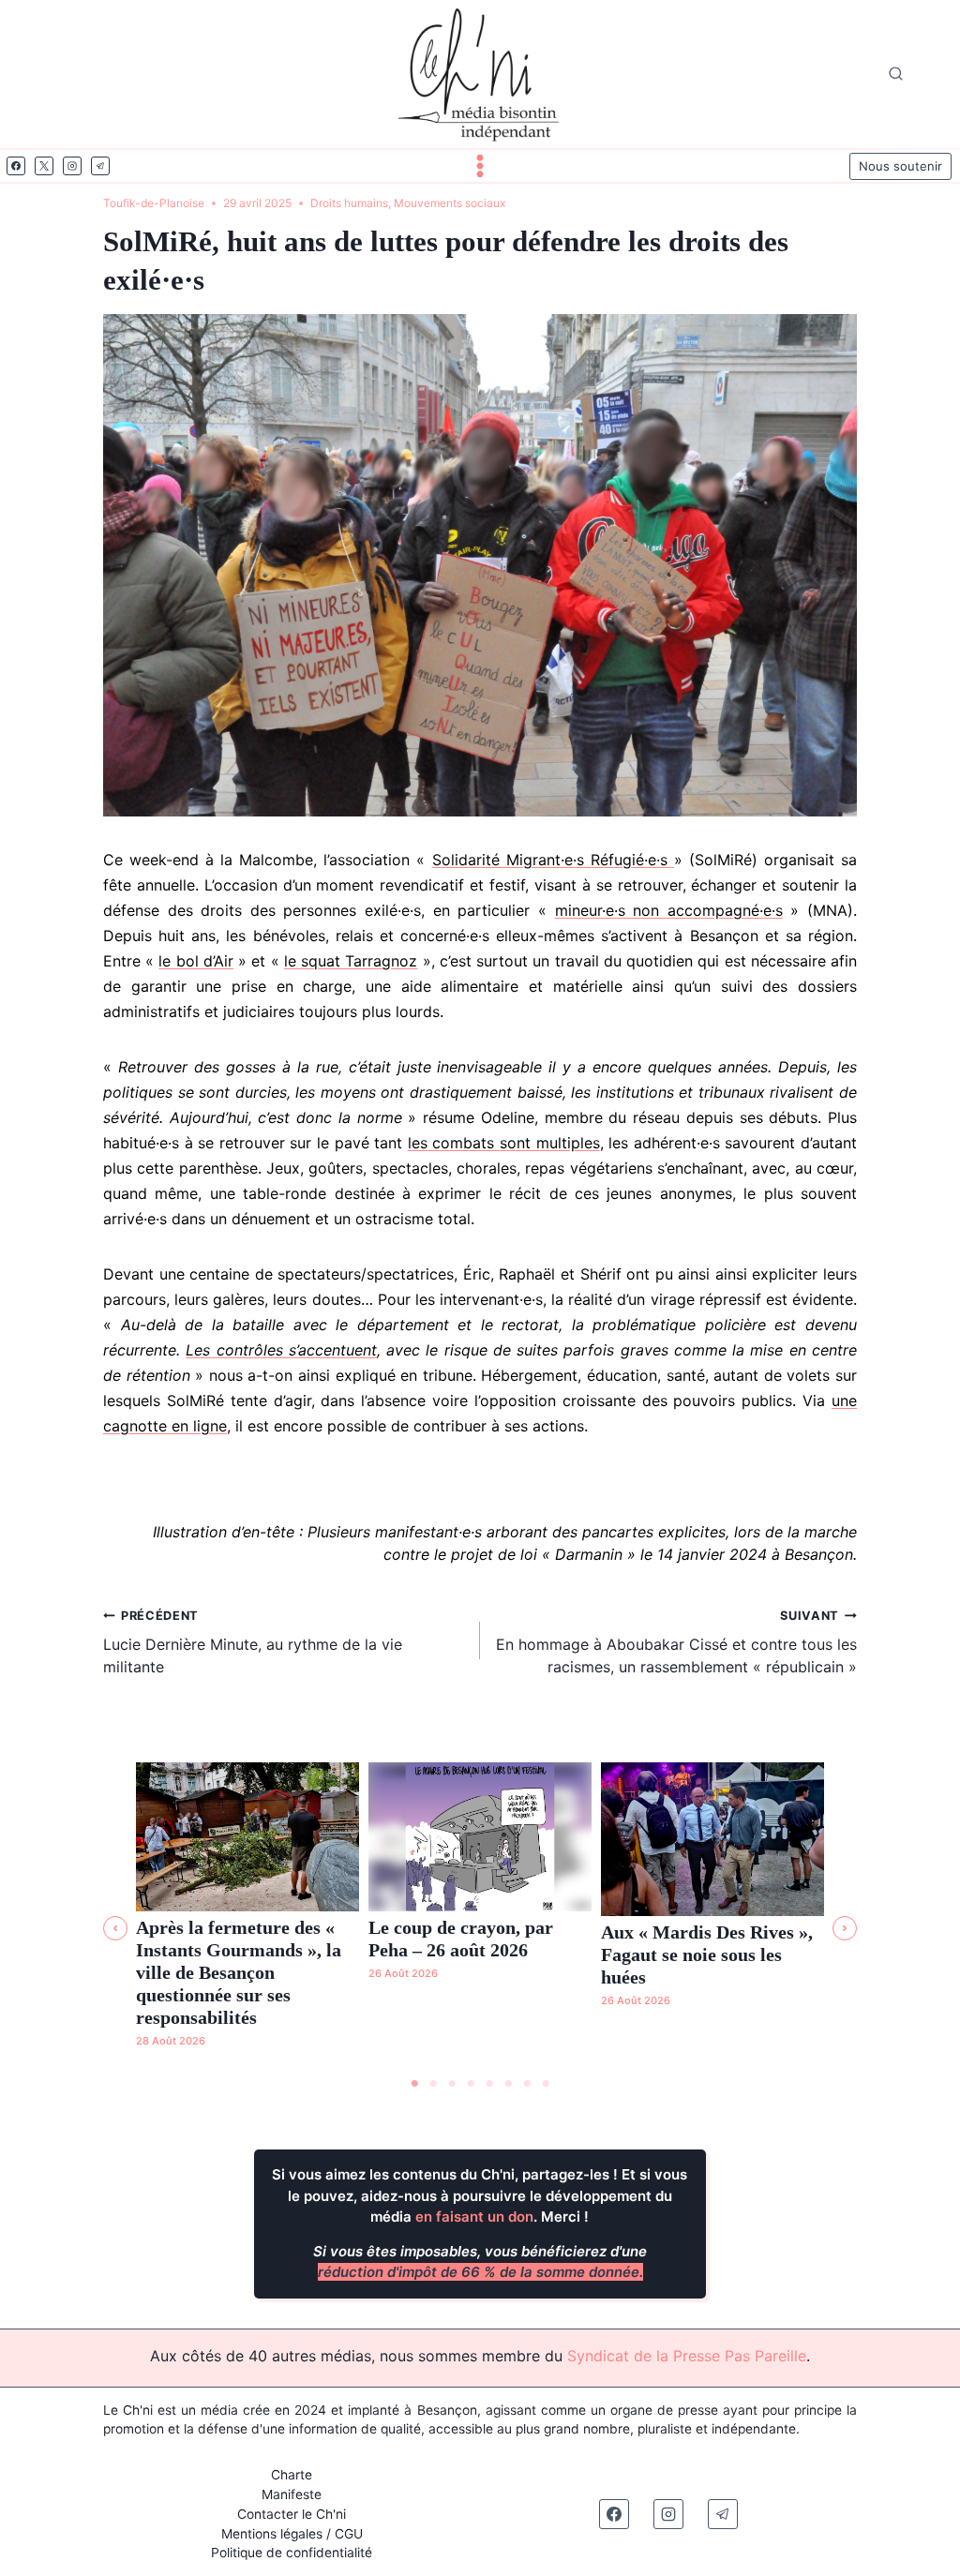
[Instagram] (72, 166)
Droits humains (349, 203)
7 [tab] (527, 2084)
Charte (292, 2475)
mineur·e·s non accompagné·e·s (669, 910)
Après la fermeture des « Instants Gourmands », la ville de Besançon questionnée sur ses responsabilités (239, 1972)
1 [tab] (414, 2084)
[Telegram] (100, 166)
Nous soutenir (900, 166)
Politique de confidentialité (292, 2553)
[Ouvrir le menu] (480, 166)
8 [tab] (546, 2084)
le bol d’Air (195, 961)
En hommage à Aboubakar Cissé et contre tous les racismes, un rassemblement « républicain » (676, 1642)
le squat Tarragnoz (351, 961)
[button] (115, 1928)
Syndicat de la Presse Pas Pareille (687, 2356)
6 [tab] (508, 2084)
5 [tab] (489, 2084)
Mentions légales (272, 2534)
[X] (44, 166)
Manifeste (292, 2494)
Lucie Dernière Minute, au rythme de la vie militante (253, 1642)
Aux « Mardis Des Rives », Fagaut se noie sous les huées (707, 1954)
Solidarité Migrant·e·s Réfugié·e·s (553, 860)
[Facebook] (16, 166)
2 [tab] (433, 2084)
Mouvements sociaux (450, 203)
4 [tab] (471, 2084)
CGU (349, 2534)
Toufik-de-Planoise (154, 203)
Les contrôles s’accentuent (281, 1350)
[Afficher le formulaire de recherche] (896, 75)
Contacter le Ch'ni (292, 2514)
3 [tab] (452, 2084)
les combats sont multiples (504, 1143)
